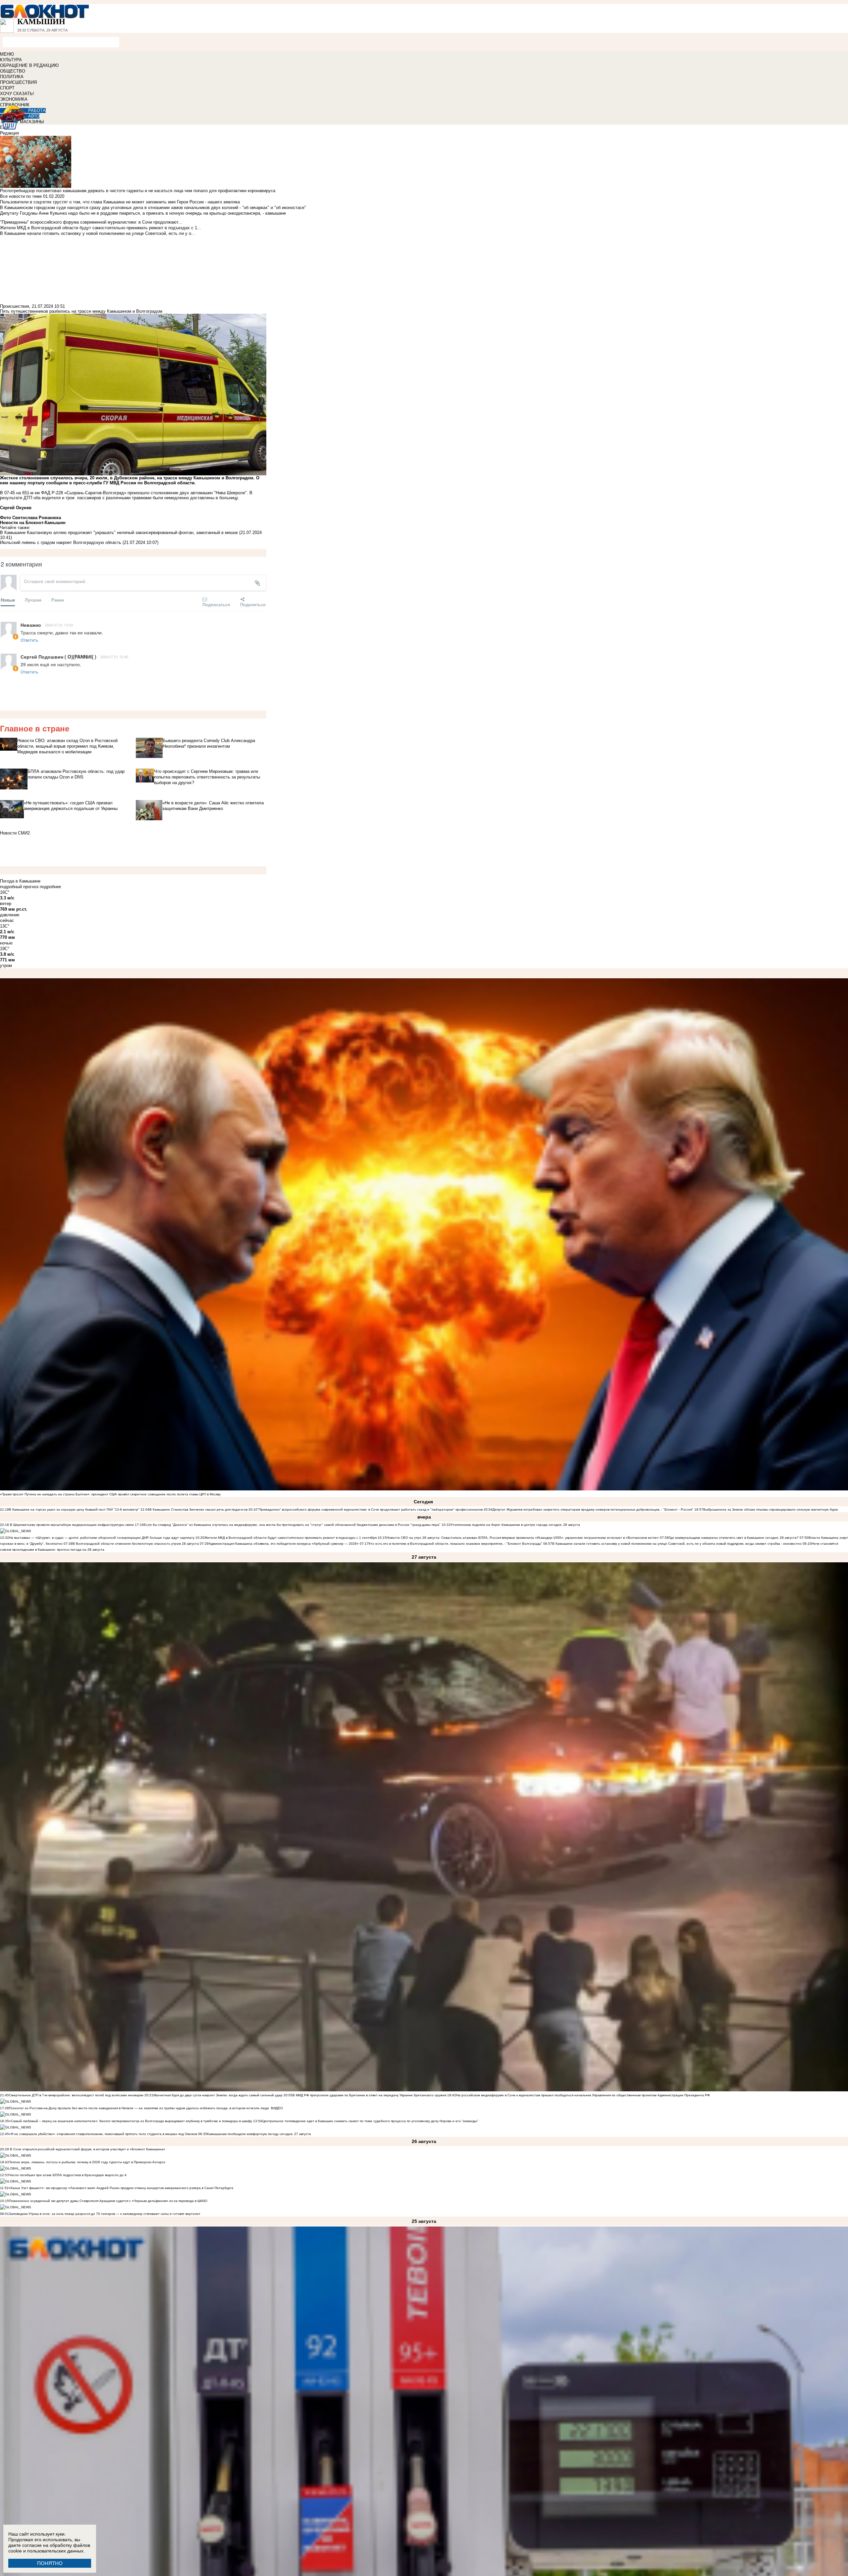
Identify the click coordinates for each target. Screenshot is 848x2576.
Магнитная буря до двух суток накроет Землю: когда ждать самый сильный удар (218, 2095)
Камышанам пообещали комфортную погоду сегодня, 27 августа (259, 2134)
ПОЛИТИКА (12, 77)
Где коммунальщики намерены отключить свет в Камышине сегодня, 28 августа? (734, 1538)
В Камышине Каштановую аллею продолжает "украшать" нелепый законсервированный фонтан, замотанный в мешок (119, 533)
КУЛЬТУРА (11, 60)
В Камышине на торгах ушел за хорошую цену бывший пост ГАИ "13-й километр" (74, 1509)
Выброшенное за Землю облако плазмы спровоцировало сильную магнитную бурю (771, 1509)
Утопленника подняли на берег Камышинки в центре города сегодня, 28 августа (515, 1525)
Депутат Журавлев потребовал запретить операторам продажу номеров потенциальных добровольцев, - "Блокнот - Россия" (593, 1509)
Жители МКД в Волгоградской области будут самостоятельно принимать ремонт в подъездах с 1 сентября (291, 1538)
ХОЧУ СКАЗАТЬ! (17, 94)
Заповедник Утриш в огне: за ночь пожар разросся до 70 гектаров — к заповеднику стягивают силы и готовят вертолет (105, 2214)
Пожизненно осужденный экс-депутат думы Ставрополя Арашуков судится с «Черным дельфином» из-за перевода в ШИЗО (108, 2201)
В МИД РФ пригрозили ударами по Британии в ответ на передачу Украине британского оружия (369, 2095)
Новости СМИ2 (15, 833)
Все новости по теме (21, 196)
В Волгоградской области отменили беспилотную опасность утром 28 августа (136, 1544)
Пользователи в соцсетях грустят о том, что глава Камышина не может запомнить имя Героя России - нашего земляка (120, 202)
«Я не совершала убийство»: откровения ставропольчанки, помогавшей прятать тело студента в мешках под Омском (103, 2134)
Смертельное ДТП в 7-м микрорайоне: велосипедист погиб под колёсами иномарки (76, 2095)
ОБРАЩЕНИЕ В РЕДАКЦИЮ (29, 65)
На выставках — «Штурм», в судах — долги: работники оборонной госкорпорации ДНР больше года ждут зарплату (102, 1538)
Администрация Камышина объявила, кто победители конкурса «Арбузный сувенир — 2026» (284, 1544)
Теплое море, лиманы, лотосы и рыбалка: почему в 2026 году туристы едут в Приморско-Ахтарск (87, 2162)
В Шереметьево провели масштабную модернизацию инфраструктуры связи (71, 1525)
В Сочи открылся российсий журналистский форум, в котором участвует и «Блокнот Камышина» (87, 2149)
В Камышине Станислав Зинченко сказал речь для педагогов (198, 1509)
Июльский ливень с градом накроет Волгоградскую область (61, 542)
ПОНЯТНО (50, 2563)
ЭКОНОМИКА (14, 99)
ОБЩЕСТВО (13, 71)
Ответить (29, 640)
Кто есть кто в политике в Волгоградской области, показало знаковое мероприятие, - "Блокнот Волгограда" (456, 1544)
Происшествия (15, 306)
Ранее (58, 600)
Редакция (9, 133)
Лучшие (33, 600)
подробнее (50, 887)
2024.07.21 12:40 (114, 657)
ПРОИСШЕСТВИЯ (18, 82)
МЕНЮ (7, 54)
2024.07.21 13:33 (59, 625)
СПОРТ (7, 88)
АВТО (34, 116)
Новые (8, 600)
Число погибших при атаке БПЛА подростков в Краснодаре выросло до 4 (68, 2175)
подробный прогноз (19, 887)
